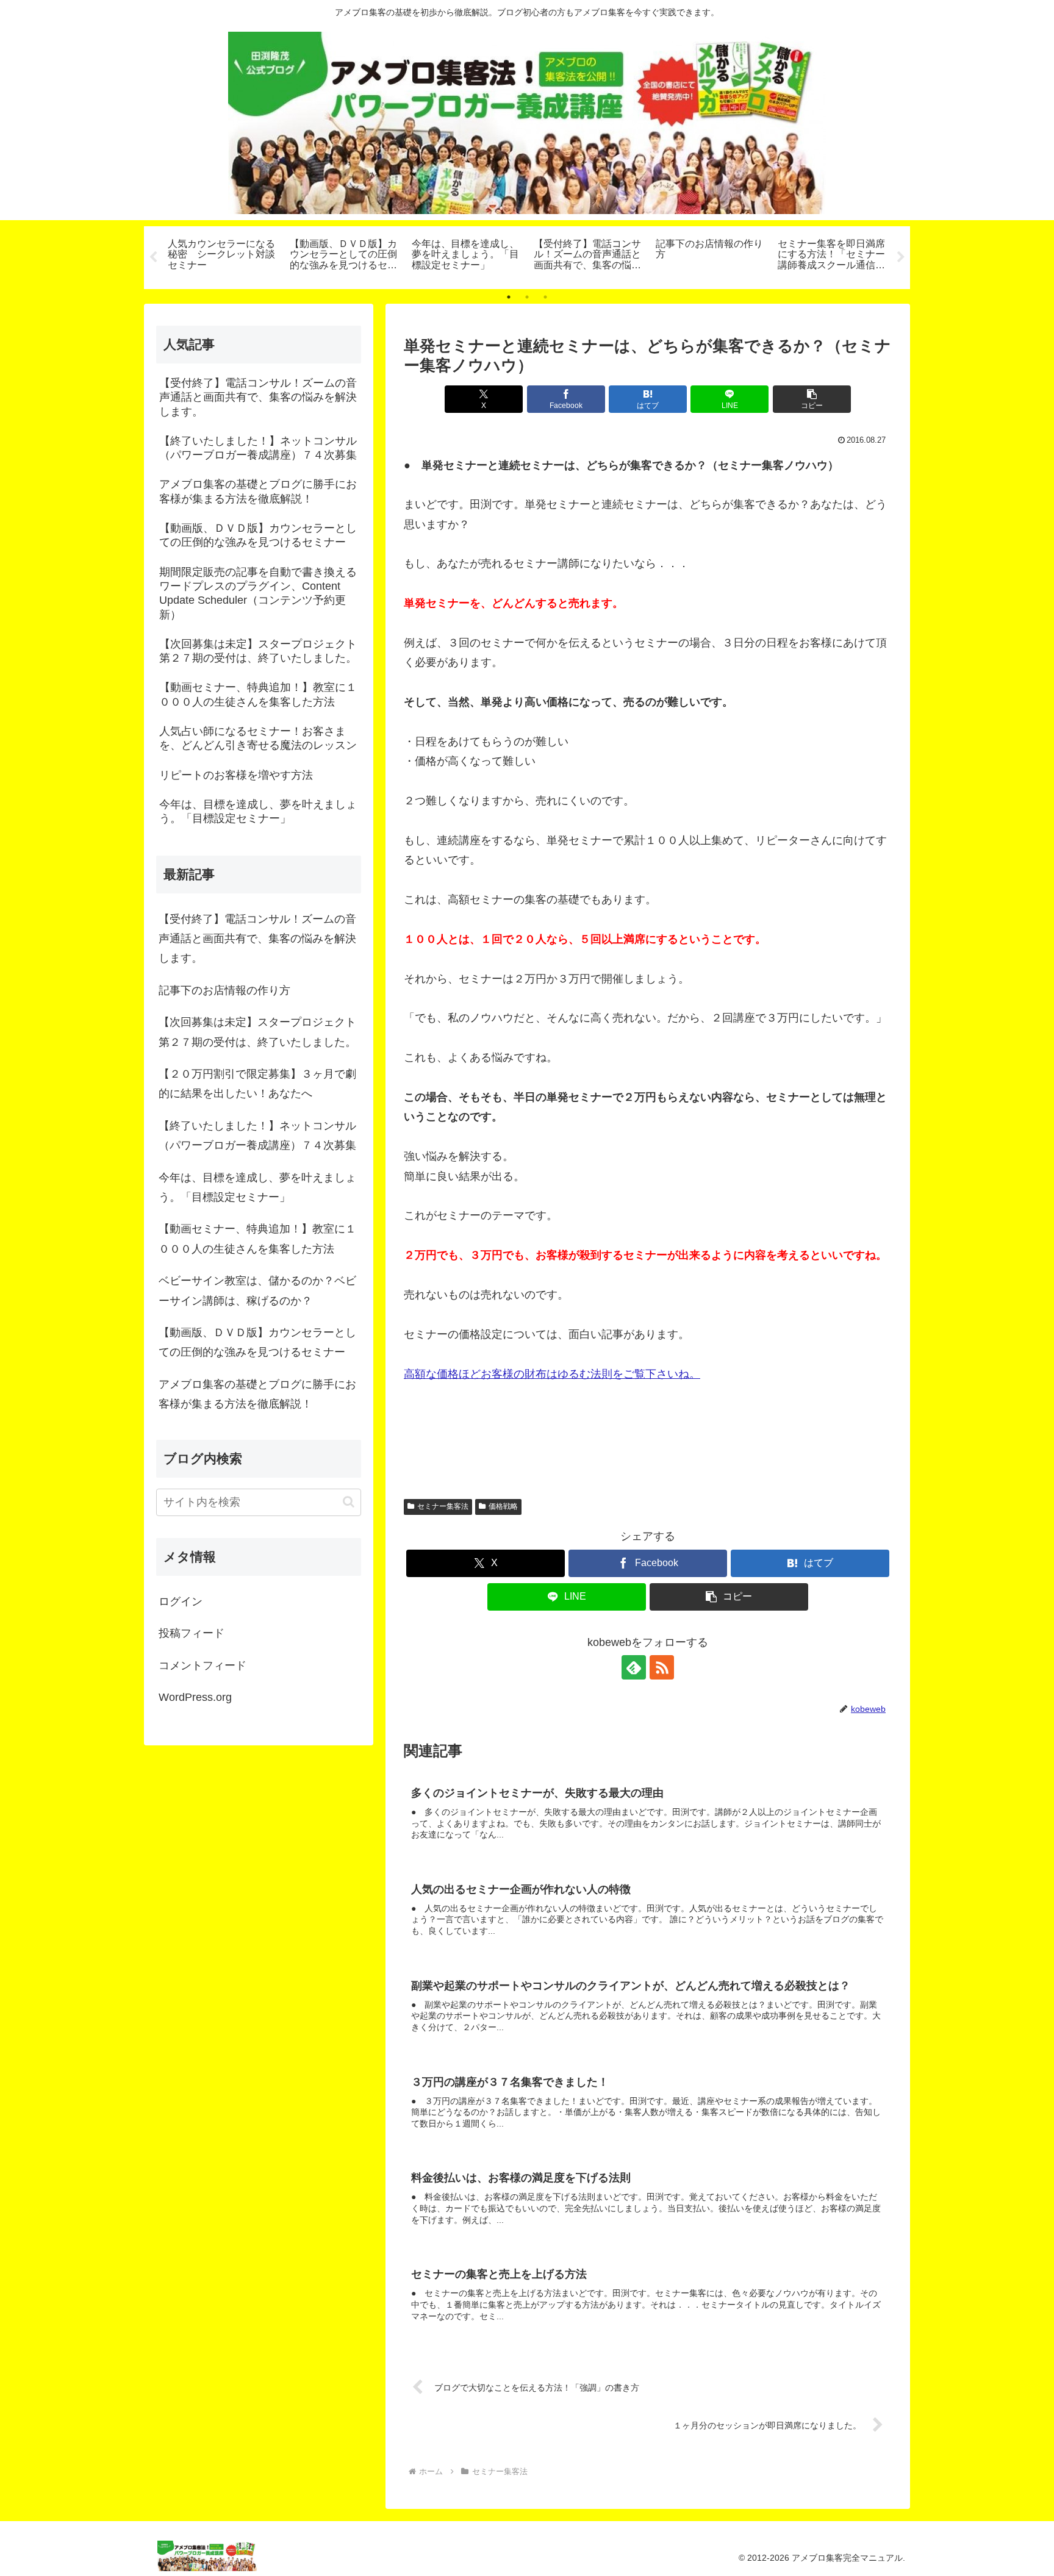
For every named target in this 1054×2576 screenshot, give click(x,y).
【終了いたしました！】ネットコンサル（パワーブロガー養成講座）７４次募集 (257, 1136)
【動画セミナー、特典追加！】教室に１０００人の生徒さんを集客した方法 (257, 1239)
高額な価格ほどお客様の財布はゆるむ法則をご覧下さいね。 (552, 1374)
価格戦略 (503, 1506)
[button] (812, 399)
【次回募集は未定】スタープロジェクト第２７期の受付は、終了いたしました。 (257, 1032)
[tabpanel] (222, 256)
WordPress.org (195, 1697)
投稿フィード (192, 1633)
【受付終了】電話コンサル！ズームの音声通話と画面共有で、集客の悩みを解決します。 (257, 939)
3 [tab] (545, 297)
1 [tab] (509, 297)
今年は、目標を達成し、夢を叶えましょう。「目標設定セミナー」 (257, 1187)
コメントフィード (203, 1665)
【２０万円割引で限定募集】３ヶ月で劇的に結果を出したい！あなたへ (257, 1084)
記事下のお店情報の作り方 (224, 990)
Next (901, 257)
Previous (153, 257)
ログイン (181, 1601)
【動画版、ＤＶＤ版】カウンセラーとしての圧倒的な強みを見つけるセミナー (257, 1342)
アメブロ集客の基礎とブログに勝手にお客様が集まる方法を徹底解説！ (257, 1394)
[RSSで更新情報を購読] (662, 1667)
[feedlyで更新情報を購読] (634, 1667)
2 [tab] (527, 297)
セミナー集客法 (443, 1506)
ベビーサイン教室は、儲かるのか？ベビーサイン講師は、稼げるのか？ (257, 1290)
